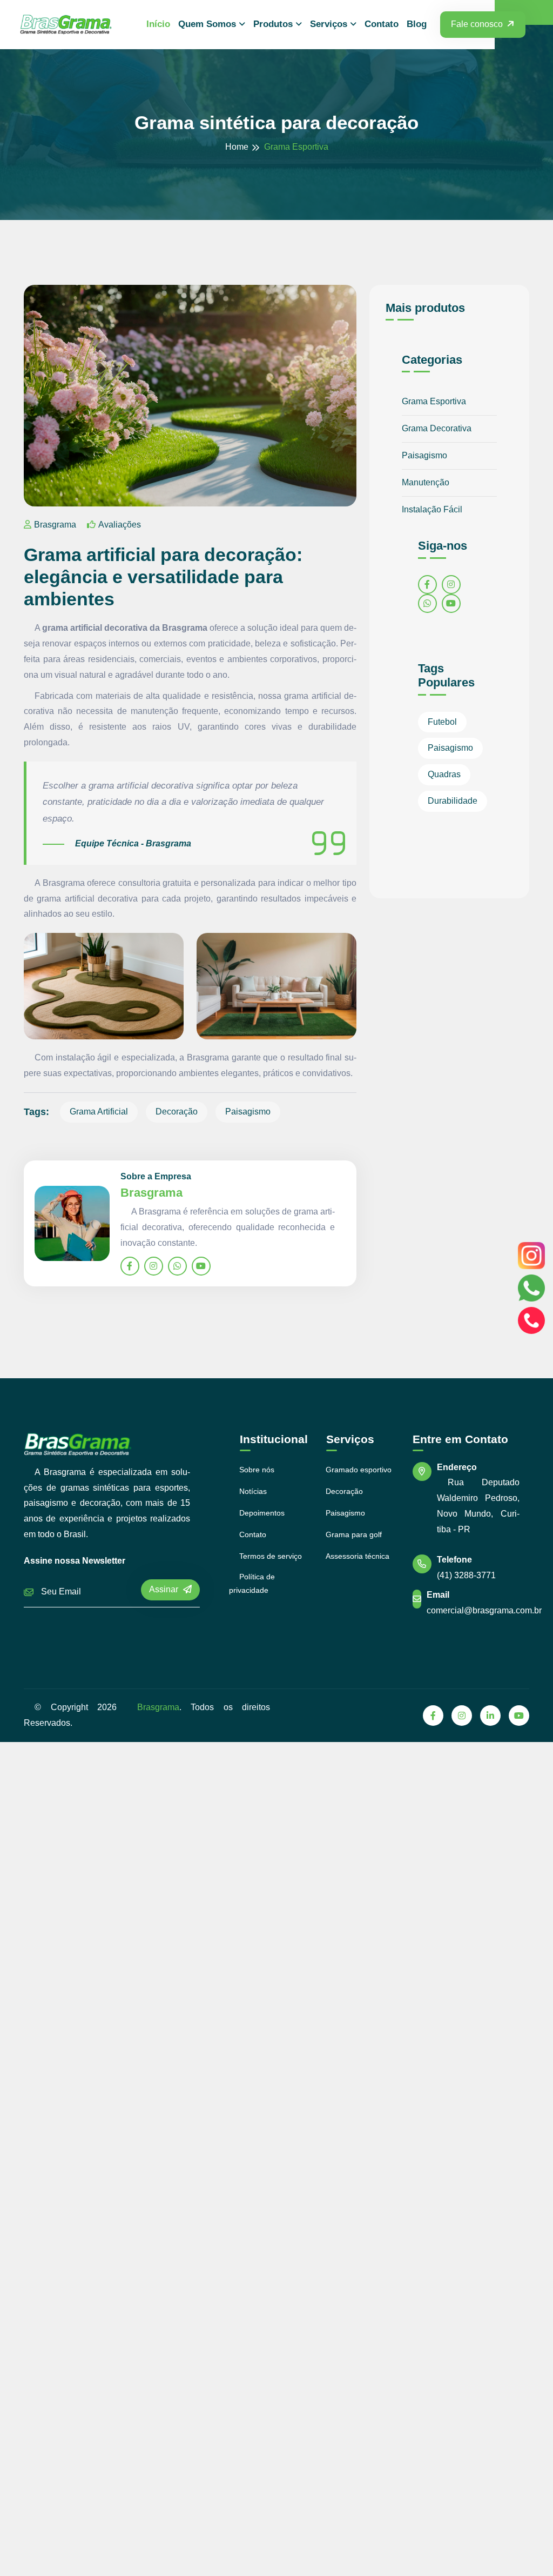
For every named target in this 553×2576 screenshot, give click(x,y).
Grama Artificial (99, 1112)
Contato (382, 24)
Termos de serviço (271, 1556)
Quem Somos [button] (207, 24)
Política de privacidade (252, 1583)
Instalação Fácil (432, 509)
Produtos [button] (273, 24)
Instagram (531, 1256)
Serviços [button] (329, 24)
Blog (417, 24)
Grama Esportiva (434, 401)
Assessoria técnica (358, 1556)
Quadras (444, 774)
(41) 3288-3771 (466, 1575)
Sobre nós (257, 1470)
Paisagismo (248, 1112)
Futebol (442, 722)
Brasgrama (55, 525)
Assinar (165, 1589)
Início (158, 24)
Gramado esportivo (359, 1470)
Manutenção (426, 482)
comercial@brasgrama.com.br (484, 1610)
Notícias (253, 1491)
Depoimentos (262, 1513)
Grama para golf (354, 1534)
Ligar (531, 1320)
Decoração (177, 1112)
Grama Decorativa (437, 428)
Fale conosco (477, 24)
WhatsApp (531, 1288)
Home (237, 147)
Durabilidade (453, 801)
